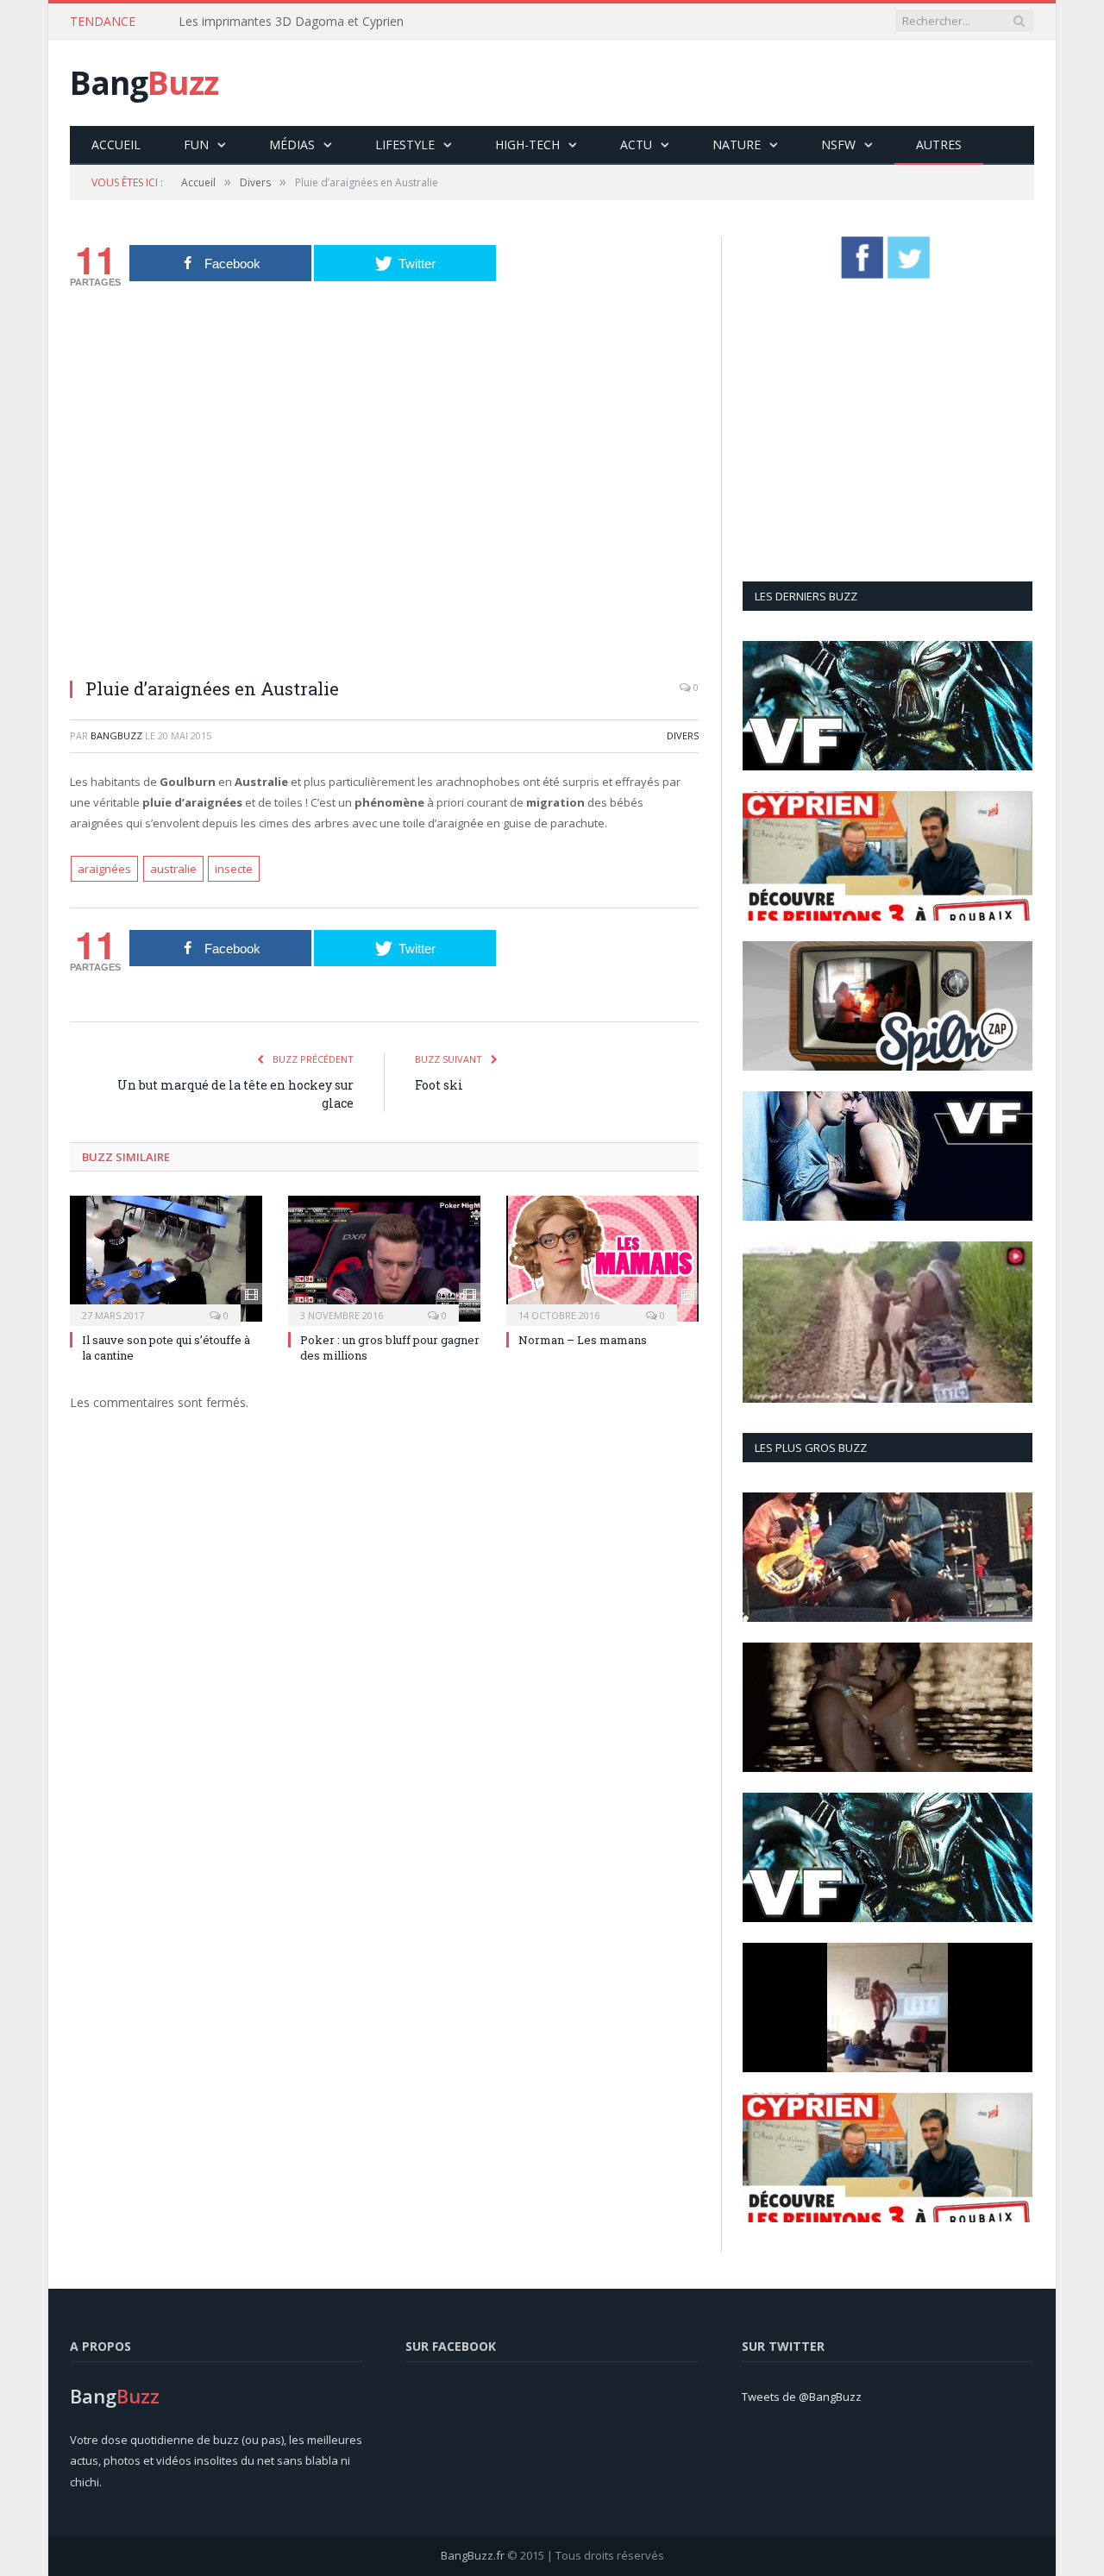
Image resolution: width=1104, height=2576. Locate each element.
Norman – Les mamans (583, 1340)
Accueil (116, 145)
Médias (292, 145)
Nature (737, 145)
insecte (234, 869)
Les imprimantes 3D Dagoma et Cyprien (291, 22)
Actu (636, 145)
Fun (196, 145)
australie (173, 869)
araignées (104, 869)
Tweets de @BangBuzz (802, 2397)
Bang (144, 82)
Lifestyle (405, 145)
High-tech (527, 145)
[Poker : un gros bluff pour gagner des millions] (384, 1259)
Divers (683, 735)
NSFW (838, 145)
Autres (939, 145)
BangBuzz (116, 735)
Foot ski (439, 1085)
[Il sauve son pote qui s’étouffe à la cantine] (166, 1259)
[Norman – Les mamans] (602, 1259)
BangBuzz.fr (473, 2555)
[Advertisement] (720, 83)
